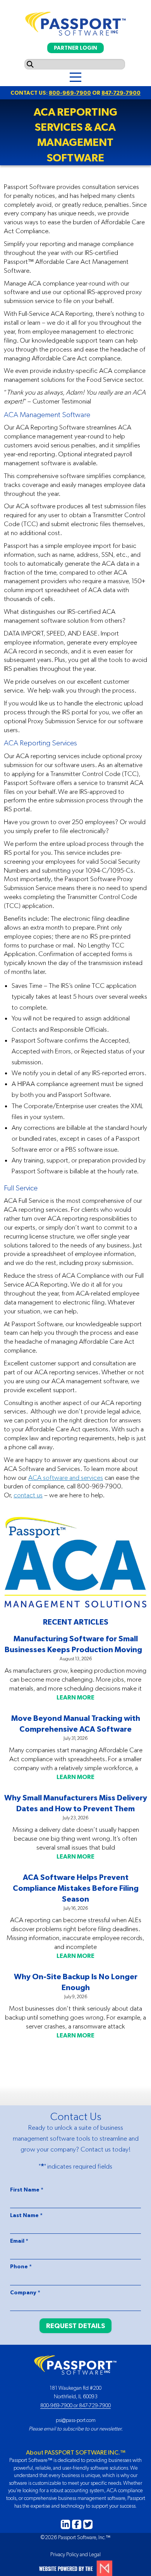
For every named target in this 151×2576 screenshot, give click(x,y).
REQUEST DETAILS (75, 2326)
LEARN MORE (75, 1697)
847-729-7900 (121, 93)
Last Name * (26, 2215)
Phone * (21, 2266)
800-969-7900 (70, 93)
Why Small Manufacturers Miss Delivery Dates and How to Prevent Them (76, 1803)
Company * (25, 2292)
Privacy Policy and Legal (75, 2554)
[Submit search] (30, 64)
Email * (19, 2241)
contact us (28, 1495)
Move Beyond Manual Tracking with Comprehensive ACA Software (76, 1723)
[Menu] (75, 77)
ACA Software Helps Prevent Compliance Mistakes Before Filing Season (76, 1888)
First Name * (27, 2190)
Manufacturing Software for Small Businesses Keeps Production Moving (76, 1644)
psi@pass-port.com (76, 2420)
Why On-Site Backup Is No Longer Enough (76, 1982)
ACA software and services (66, 1478)
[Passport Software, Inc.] (75, 22)
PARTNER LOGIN (75, 48)
